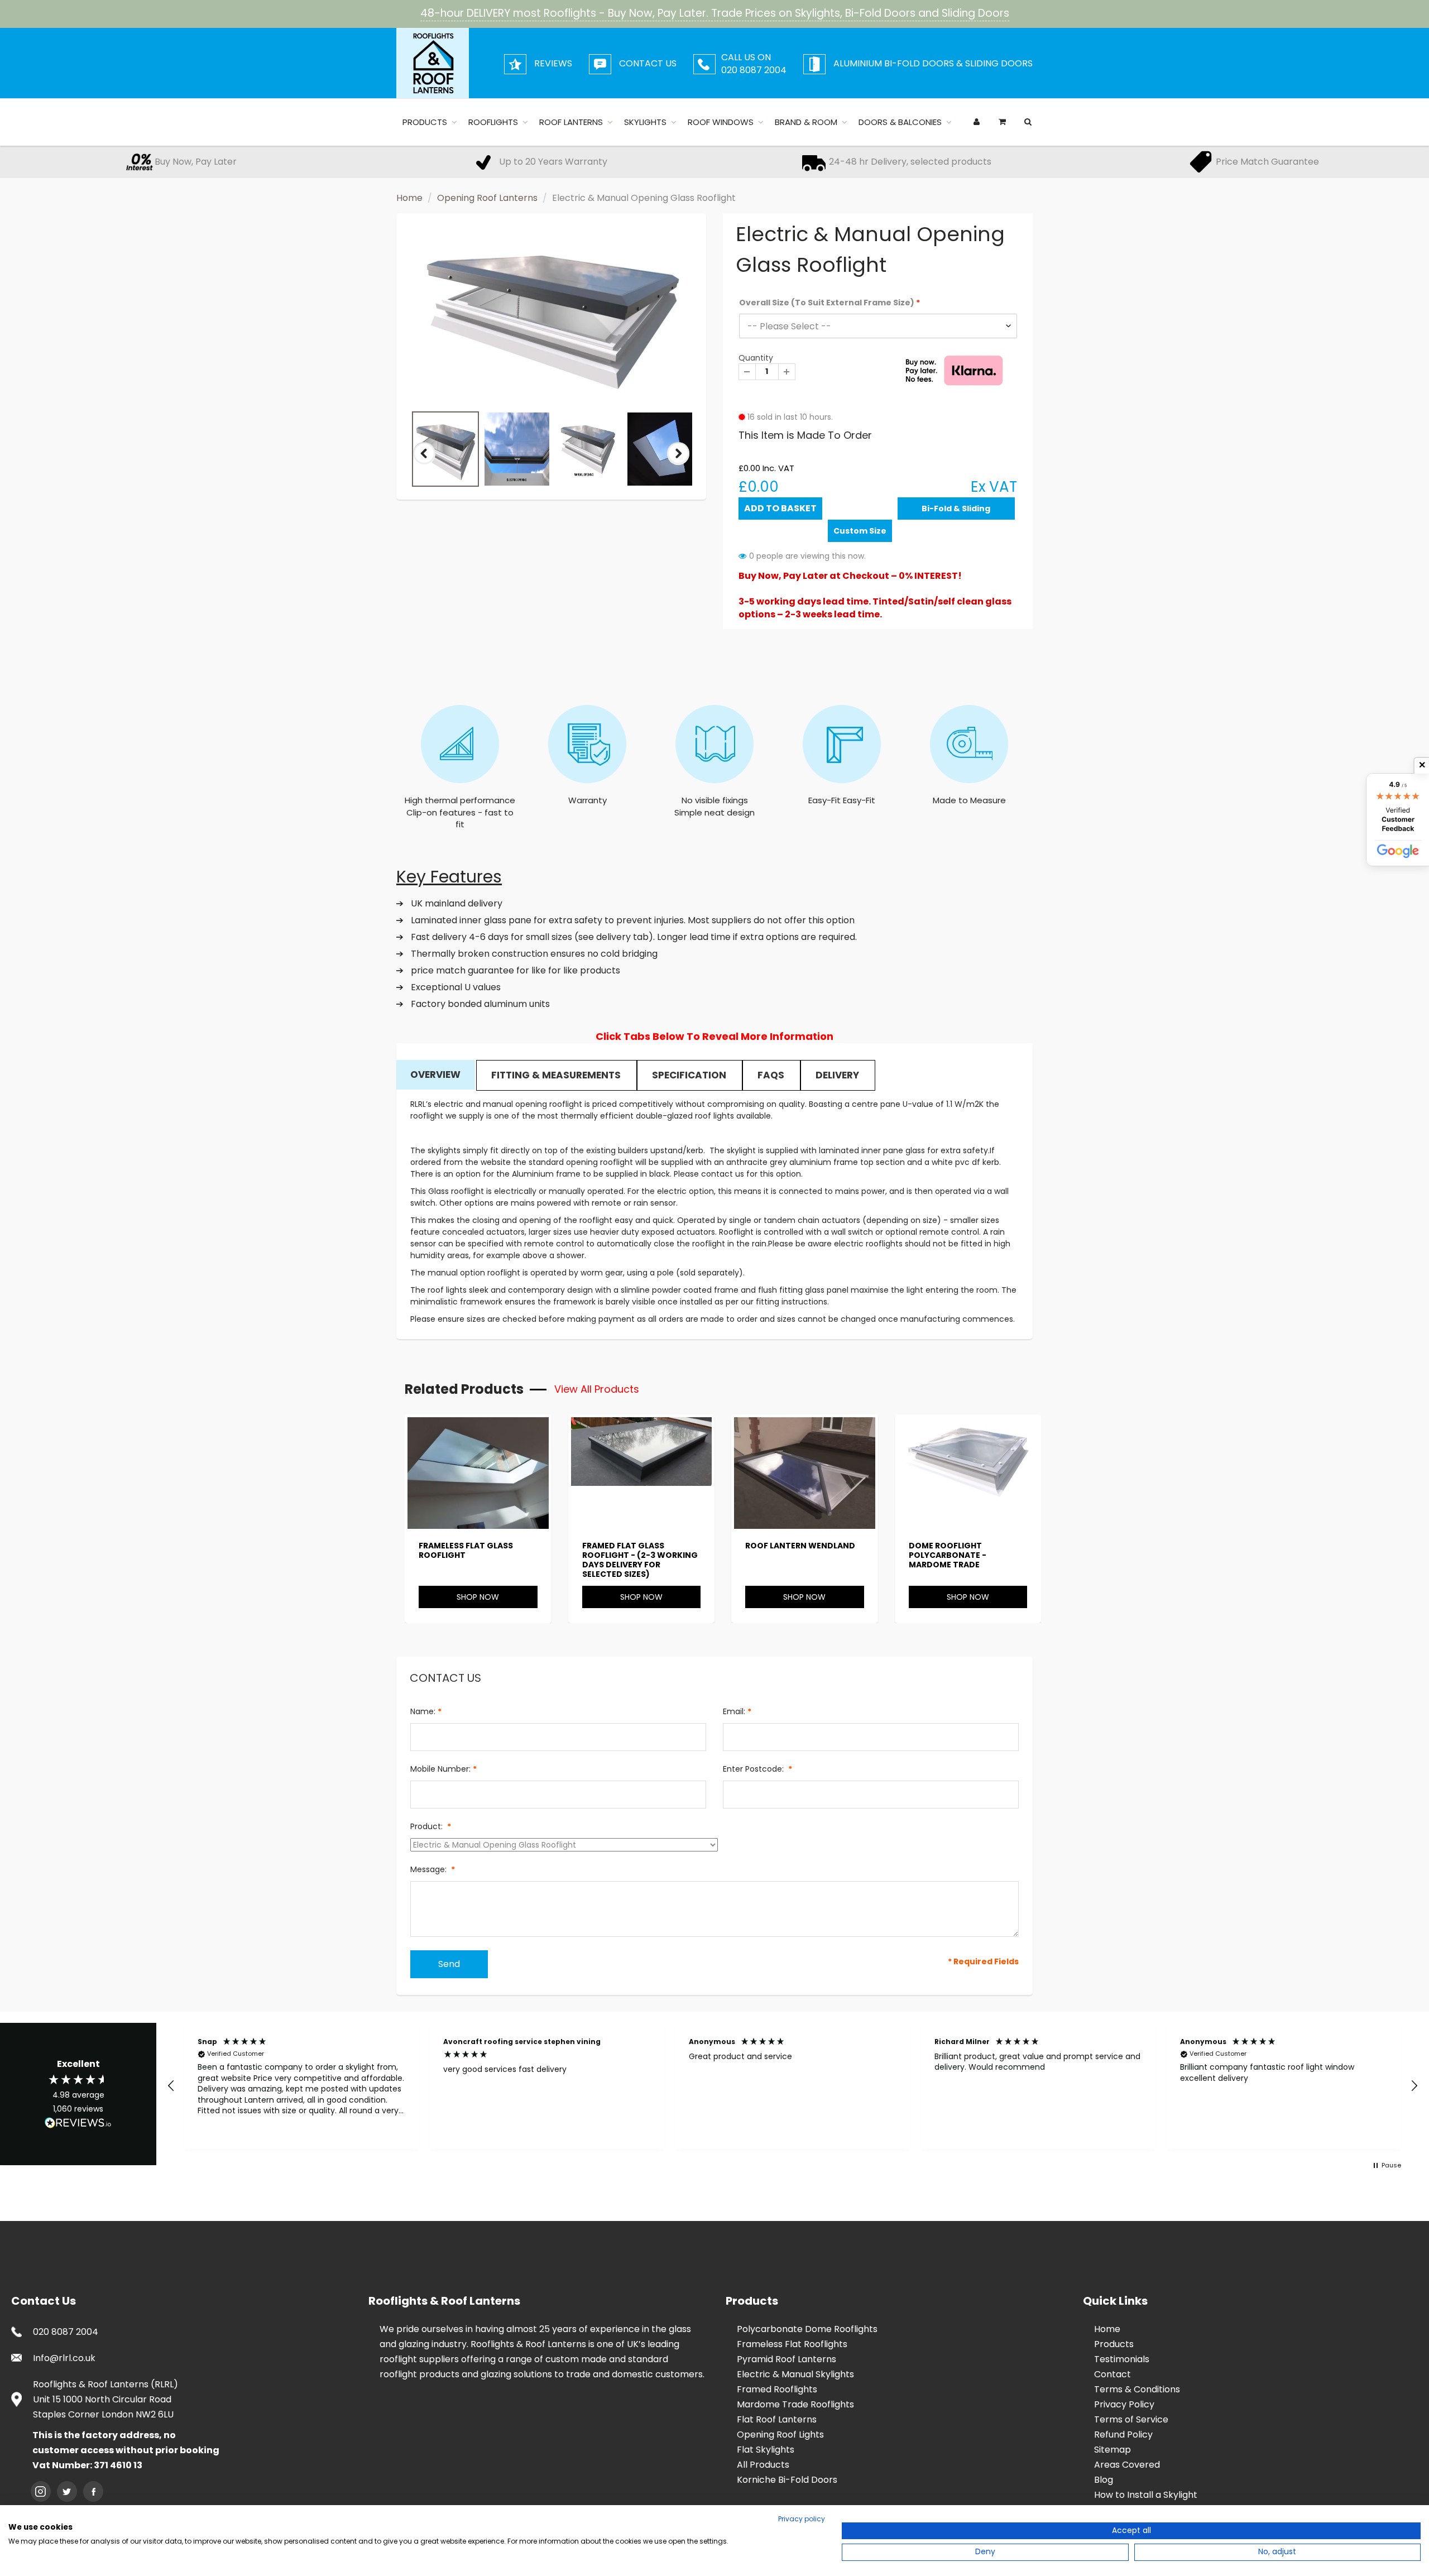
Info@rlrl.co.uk (64, 2358)
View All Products (597, 1389)
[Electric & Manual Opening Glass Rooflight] (551, 315)
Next (679, 463)
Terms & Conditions (1137, 2389)
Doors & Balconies (900, 122)
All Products (763, 2465)
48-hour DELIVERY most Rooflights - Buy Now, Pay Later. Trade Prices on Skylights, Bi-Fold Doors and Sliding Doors (715, 13)
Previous (425, 463)
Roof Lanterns (571, 122)
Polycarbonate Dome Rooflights (807, 2329)
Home (409, 198)
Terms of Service (1131, 2419)
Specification (689, 1075)
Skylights (645, 122)
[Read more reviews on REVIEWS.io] (78, 2124)
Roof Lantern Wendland (800, 1546)
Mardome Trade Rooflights (795, 2404)
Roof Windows (721, 122)
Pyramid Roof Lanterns (787, 2359)
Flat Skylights (766, 2450)
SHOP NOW (478, 1597)
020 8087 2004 (66, 2332)
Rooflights (493, 122)
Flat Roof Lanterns (777, 2419)
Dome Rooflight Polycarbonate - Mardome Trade (948, 1555)
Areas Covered (1127, 2465)
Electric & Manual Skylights (795, 2374)
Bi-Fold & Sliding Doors (956, 511)
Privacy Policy (1124, 2404)
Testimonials (1122, 2359)
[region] (793, 2086)
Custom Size (860, 531)
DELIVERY (837, 1075)
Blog (1104, 2480)
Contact (1112, 2374)
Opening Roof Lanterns (487, 198)
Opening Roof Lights (780, 2435)
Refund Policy (1123, 2435)
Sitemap (1112, 2450)
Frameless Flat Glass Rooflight (466, 1550)
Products (425, 122)
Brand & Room (806, 122)
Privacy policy (802, 2519)
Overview (435, 1074)
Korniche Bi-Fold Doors (787, 2480)
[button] (171, 2086)
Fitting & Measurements (556, 1075)
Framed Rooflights (777, 2389)
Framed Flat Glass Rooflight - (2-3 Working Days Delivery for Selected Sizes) (640, 1560)
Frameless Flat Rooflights (792, 2344)
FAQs (771, 1075)
